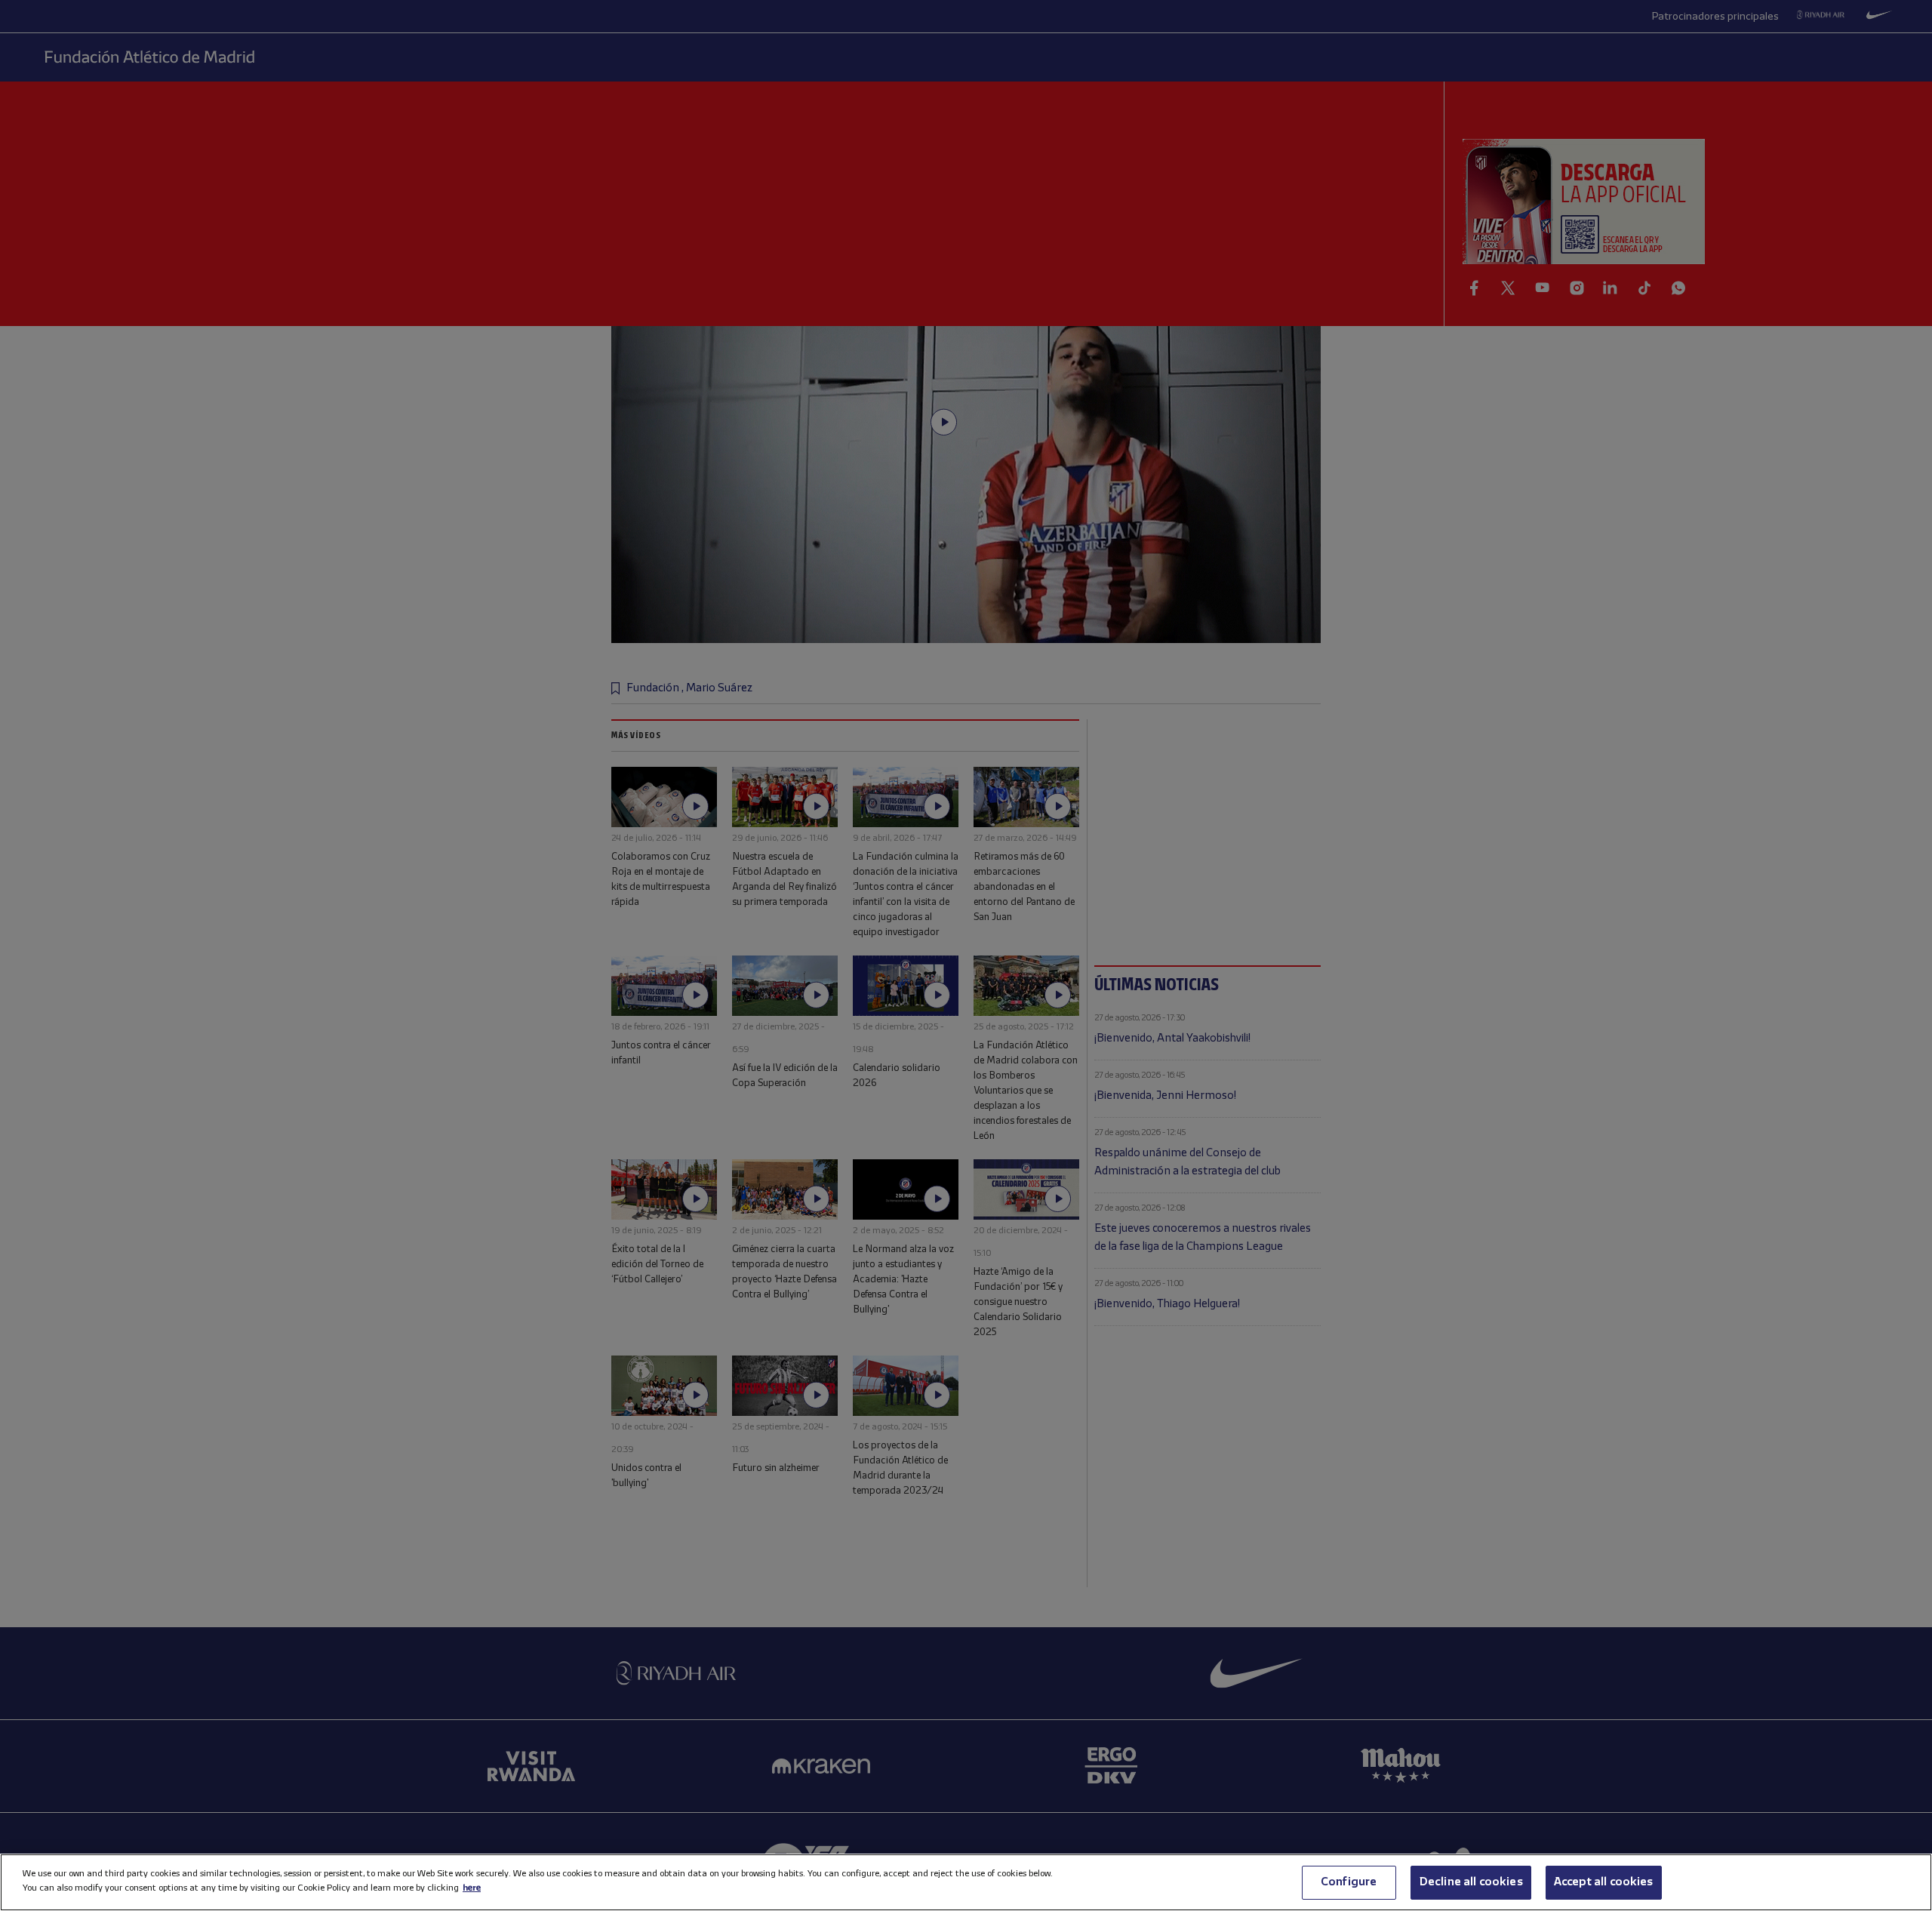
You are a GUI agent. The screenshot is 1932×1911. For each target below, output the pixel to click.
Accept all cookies (1604, 1882)
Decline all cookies (1471, 1882)
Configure (1349, 1882)
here (472, 1888)
